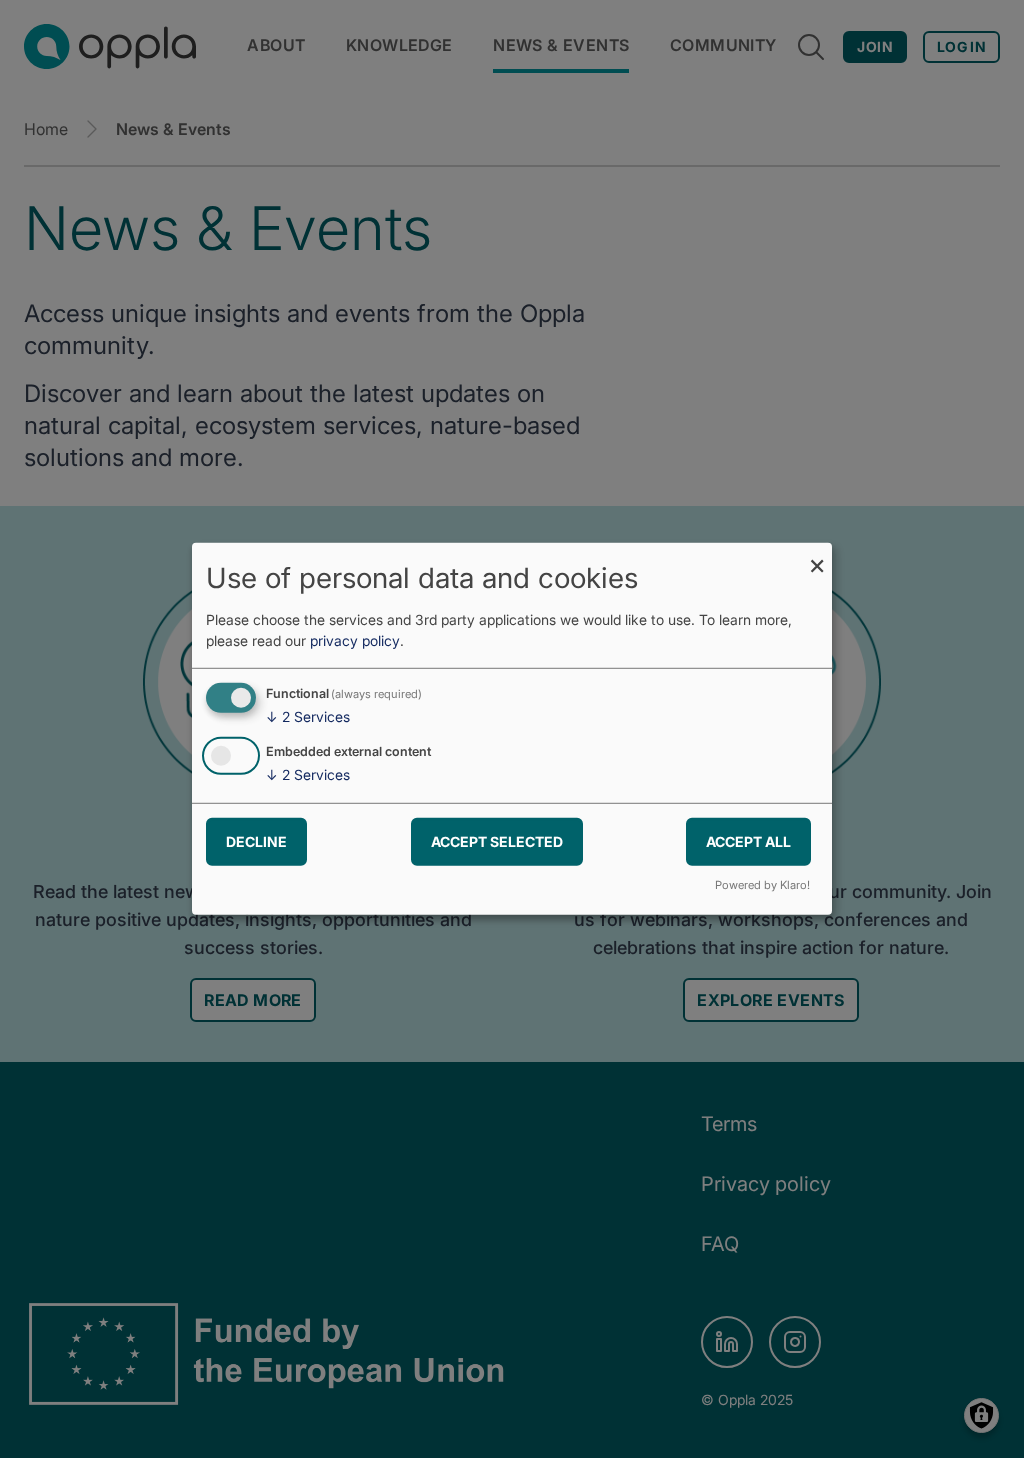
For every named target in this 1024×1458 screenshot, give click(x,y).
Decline (256, 840)
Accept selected (497, 840)
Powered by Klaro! (762, 885)
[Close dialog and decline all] (817, 555)
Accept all (748, 840)
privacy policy (355, 640)
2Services (308, 716)
